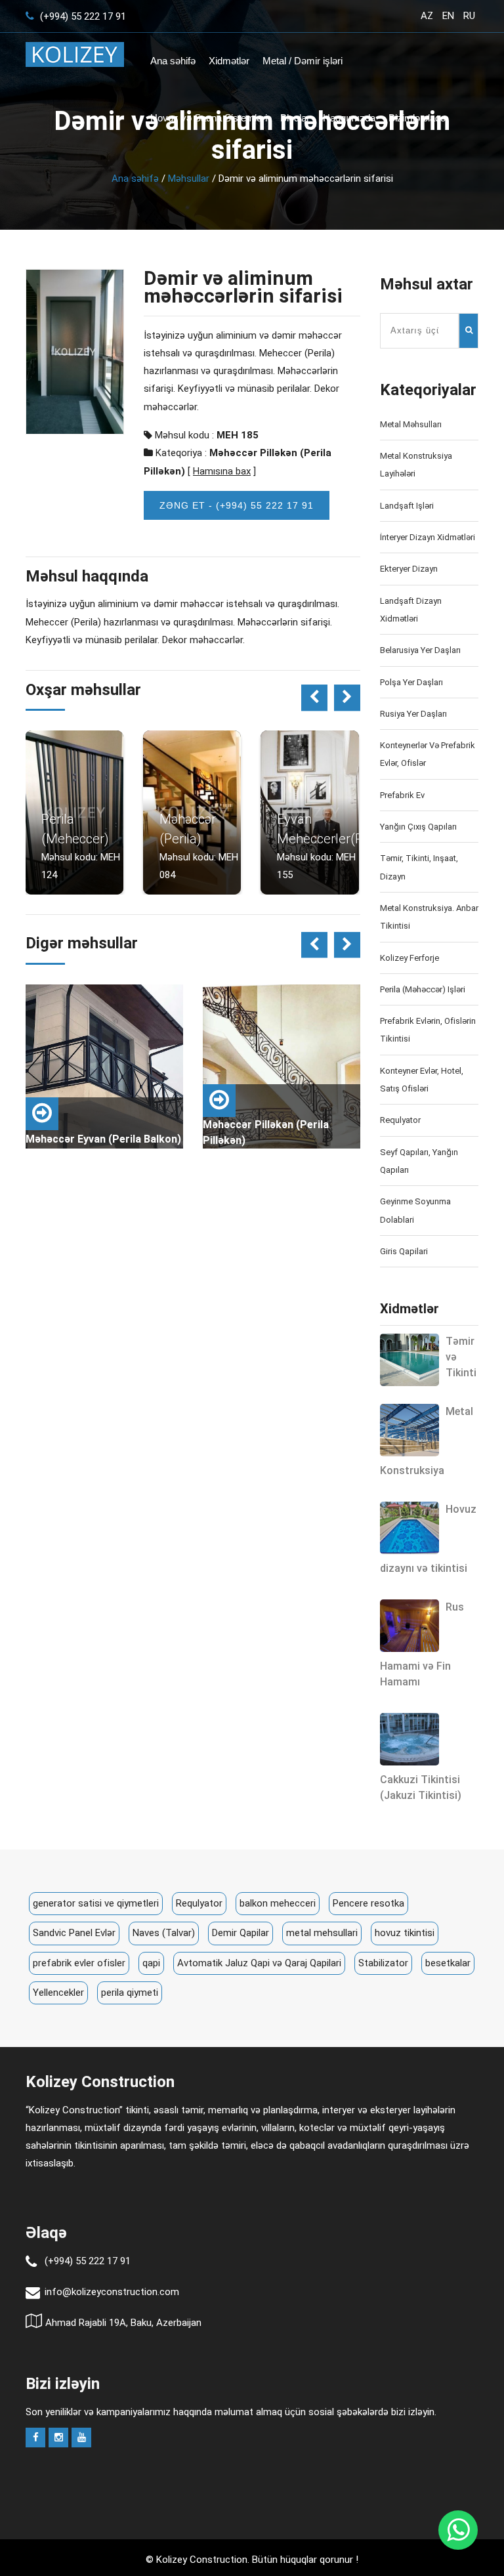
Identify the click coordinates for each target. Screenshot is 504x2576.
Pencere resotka (368, 1903)
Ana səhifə (173, 61)
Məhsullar (189, 179)
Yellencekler (58, 1993)
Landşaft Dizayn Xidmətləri (411, 610)
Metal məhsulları (411, 424)
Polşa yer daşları (411, 682)
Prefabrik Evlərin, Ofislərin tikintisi (428, 1030)
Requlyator (400, 1120)
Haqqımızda (349, 118)
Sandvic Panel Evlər (74, 1933)
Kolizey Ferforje (409, 958)
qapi (151, 1963)
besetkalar (448, 1963)
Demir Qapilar (241, 1933)
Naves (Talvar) (164, 1933)
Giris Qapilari (404, 1251)
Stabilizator (383, 1963)
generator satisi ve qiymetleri (96, 1903)
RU (469, 16)
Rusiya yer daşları (413, 714)
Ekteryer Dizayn (409, 569)
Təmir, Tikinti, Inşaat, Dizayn (419, 867)
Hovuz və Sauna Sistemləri (209, 118)
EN (448, 16)
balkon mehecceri (278, 1903)
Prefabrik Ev (402, 795)
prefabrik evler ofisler (79, 1963)
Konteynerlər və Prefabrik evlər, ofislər (428, 754)
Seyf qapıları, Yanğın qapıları (419, 1161)
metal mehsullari (322, 1933)
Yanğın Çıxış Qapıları (418, 827)
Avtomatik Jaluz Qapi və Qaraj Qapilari (259, 1963)
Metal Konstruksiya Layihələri (416, 465)
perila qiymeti (130, 1993)
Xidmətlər (229, 61)
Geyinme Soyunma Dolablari (415, 1210)
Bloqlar (295, 118)
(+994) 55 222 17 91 (82, 16)
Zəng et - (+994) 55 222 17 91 (237, 505)
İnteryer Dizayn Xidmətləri (428, 537)
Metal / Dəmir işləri (303, 61)
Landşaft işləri (407, 506)
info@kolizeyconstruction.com (112, 2292)
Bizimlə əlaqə (417, 118)
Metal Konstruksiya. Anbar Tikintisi (429, 917)
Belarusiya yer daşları (420, 650)
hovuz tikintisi (405, 1933)
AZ (427, 16)
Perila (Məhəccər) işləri (423, 989)
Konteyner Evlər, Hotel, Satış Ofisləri (422, 1080)
